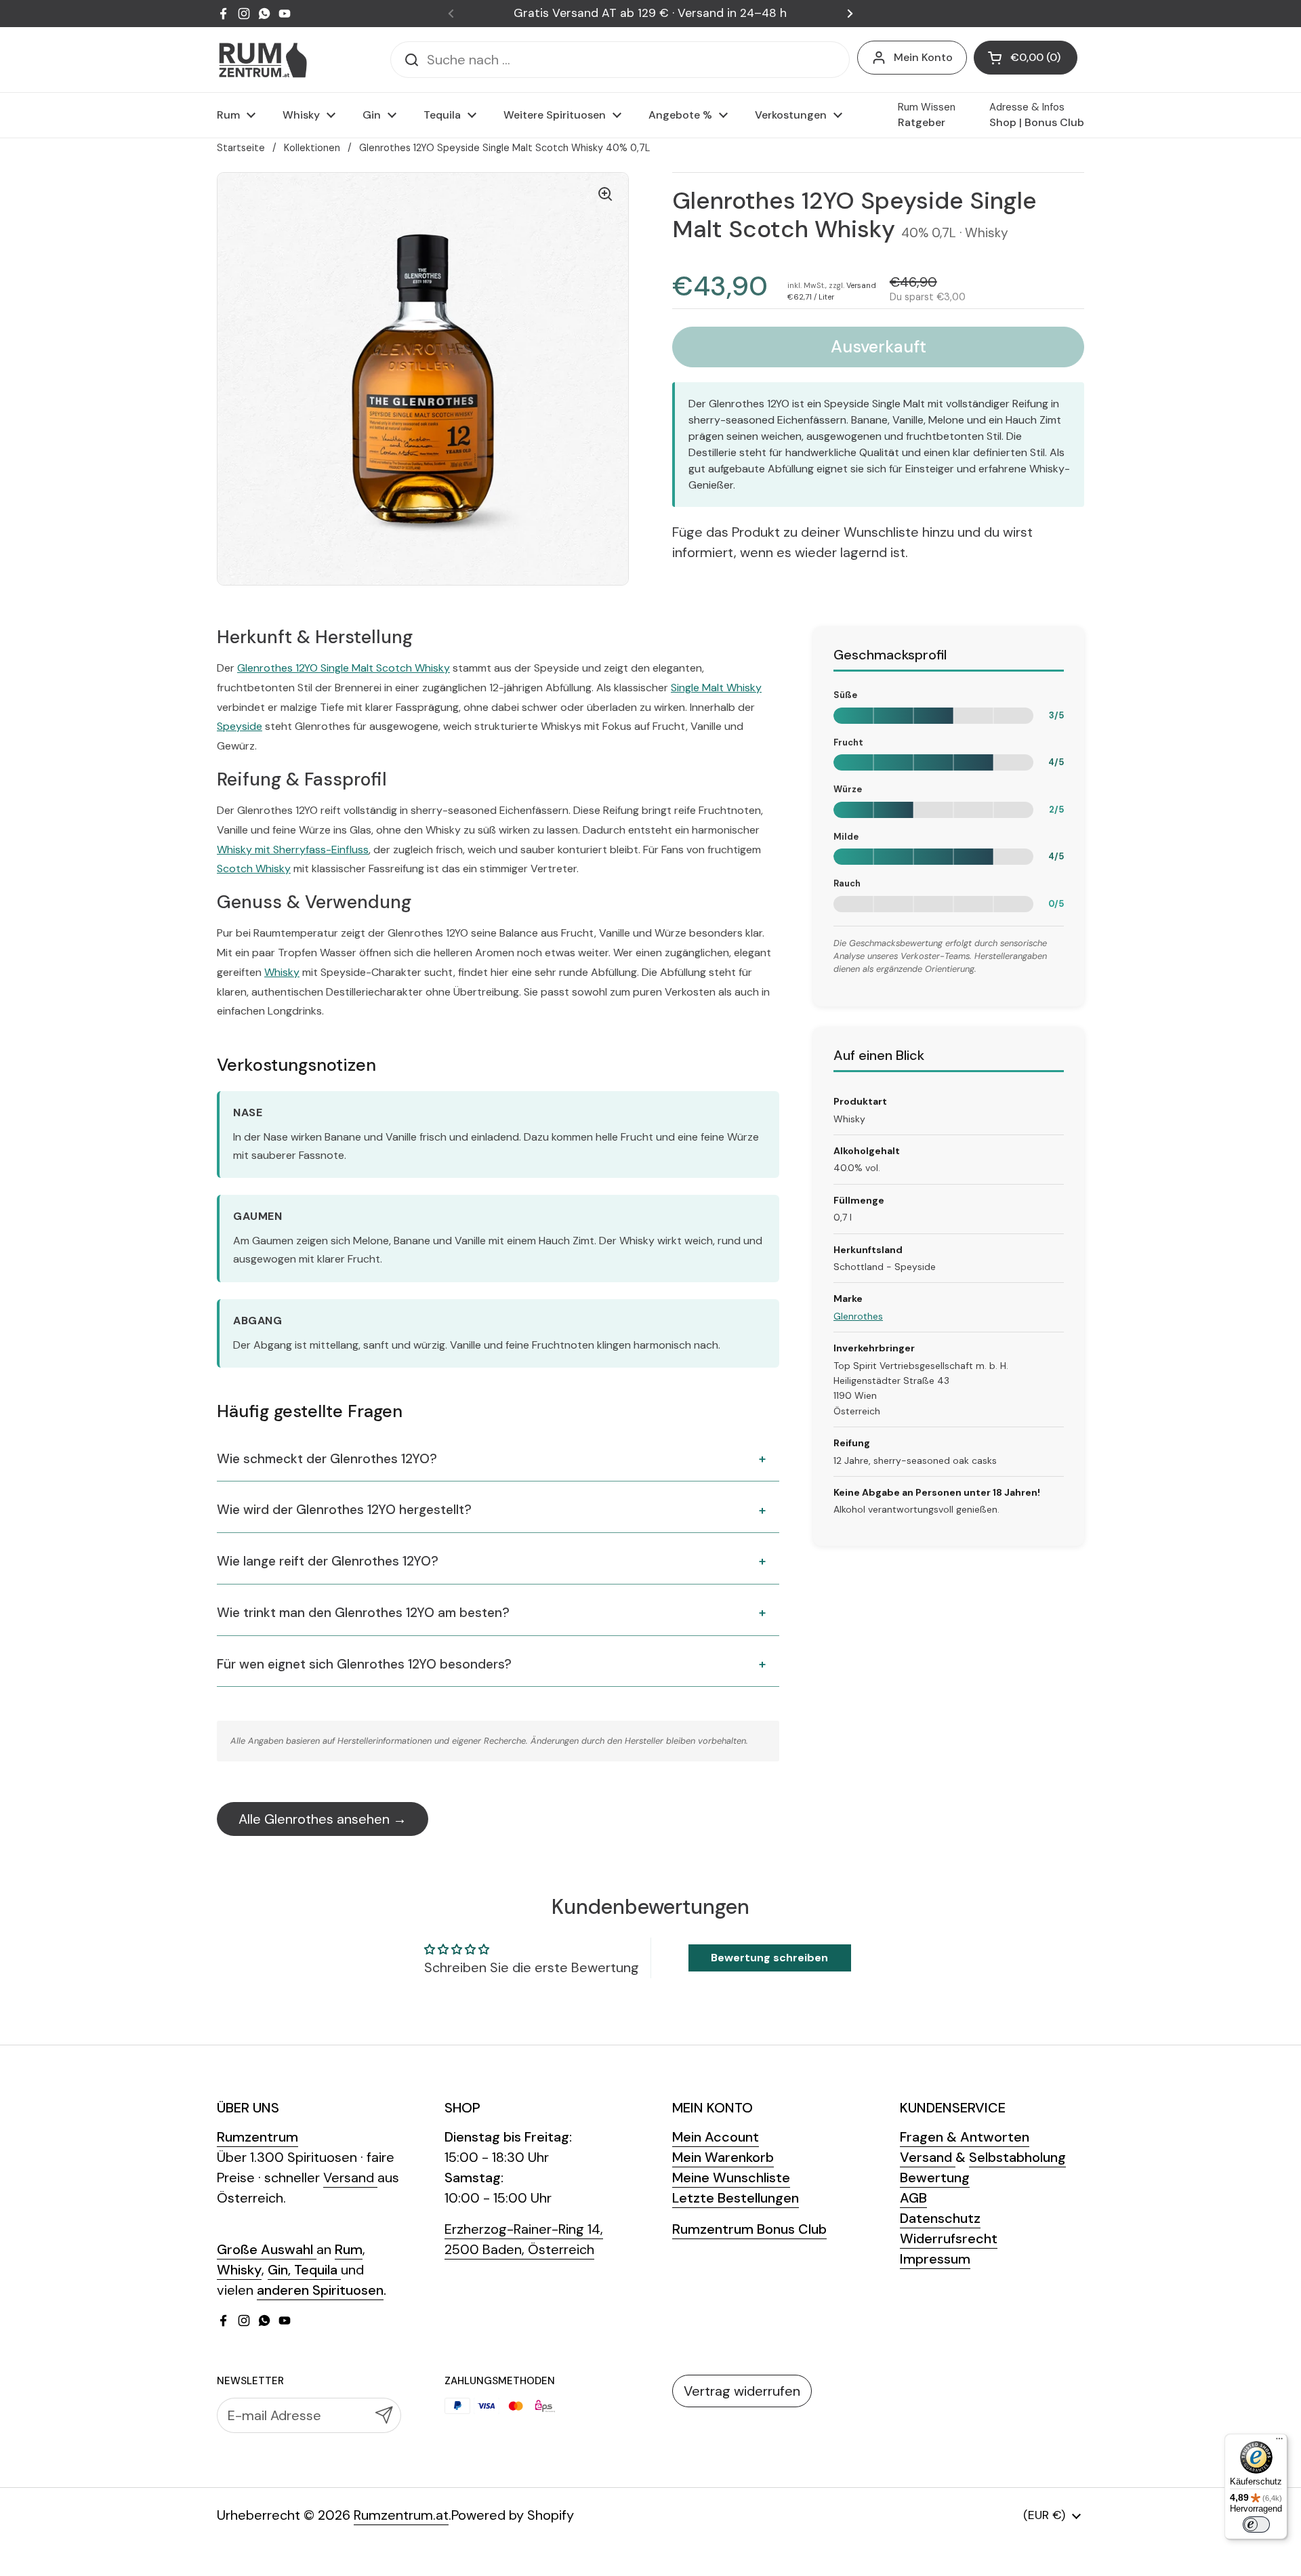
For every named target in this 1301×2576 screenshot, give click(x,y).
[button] (1026, 58)
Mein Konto (923, 57)
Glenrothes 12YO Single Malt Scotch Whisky (344, 668)
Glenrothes (858, 1316)
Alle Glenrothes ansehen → (323, 1819)
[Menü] (1279, 2442)
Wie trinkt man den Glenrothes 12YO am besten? (363, 1613)
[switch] (1256, 2524)
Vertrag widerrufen (742, 2391)
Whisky (282, 972)
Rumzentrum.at (401, 2515)
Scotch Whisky (254, 868)
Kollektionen (312, 148)
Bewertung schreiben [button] (769, 1958)
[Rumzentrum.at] (263, 60)
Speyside (240, 726)
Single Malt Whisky (716, 688)
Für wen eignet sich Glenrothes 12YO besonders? (364, 1664)
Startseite (241, 148)
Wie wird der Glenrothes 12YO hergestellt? (344, 1510)
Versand (861, 285)
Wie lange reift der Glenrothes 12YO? (328, 1561)
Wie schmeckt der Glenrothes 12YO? (327, 1459)
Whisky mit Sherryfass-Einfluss (293, 850)
